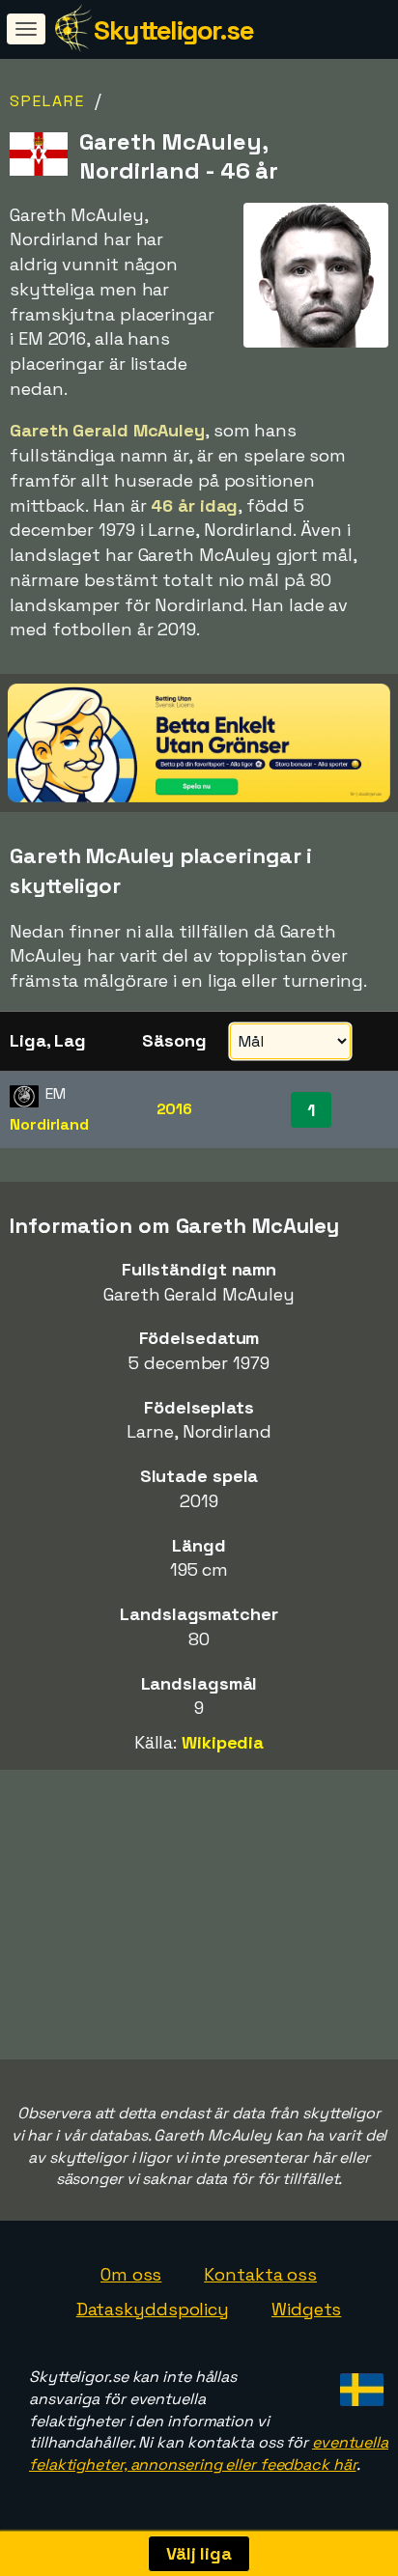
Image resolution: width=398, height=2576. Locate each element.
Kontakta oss (260, 2274)
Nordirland (49, 1124)
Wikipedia (223, 1742)
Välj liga (199, 2553)
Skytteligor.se (173, 30)
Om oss (131, 2274)
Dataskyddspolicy (153, 2309)
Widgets (306, 2309)
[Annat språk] (359, 2384)
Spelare (47, 101)
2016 (175, 1109)
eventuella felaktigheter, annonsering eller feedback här (209, 2453)
